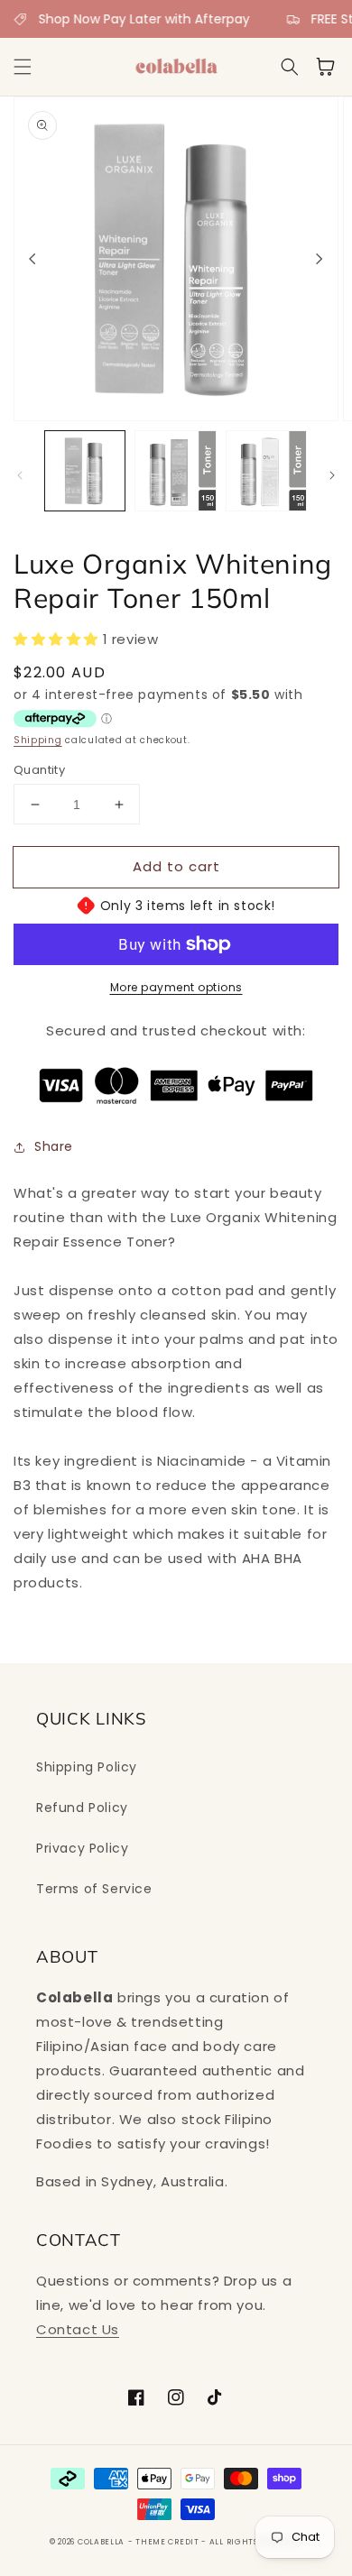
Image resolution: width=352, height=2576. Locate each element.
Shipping (38, 740)
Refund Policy (82, 1808)
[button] (23, 67)
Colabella (101, 2542)
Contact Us (78, 2329)
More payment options (176, 987)
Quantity (39, 770)
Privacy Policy (82, 1848)
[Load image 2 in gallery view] (175, 471)
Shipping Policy (87, 1767)
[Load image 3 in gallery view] (266, 471)
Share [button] (54, 1146)
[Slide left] (32, 259)
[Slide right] (320, 259)
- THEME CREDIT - (169, 2542)
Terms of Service (94, 1889)
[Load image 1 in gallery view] (85, 471)
